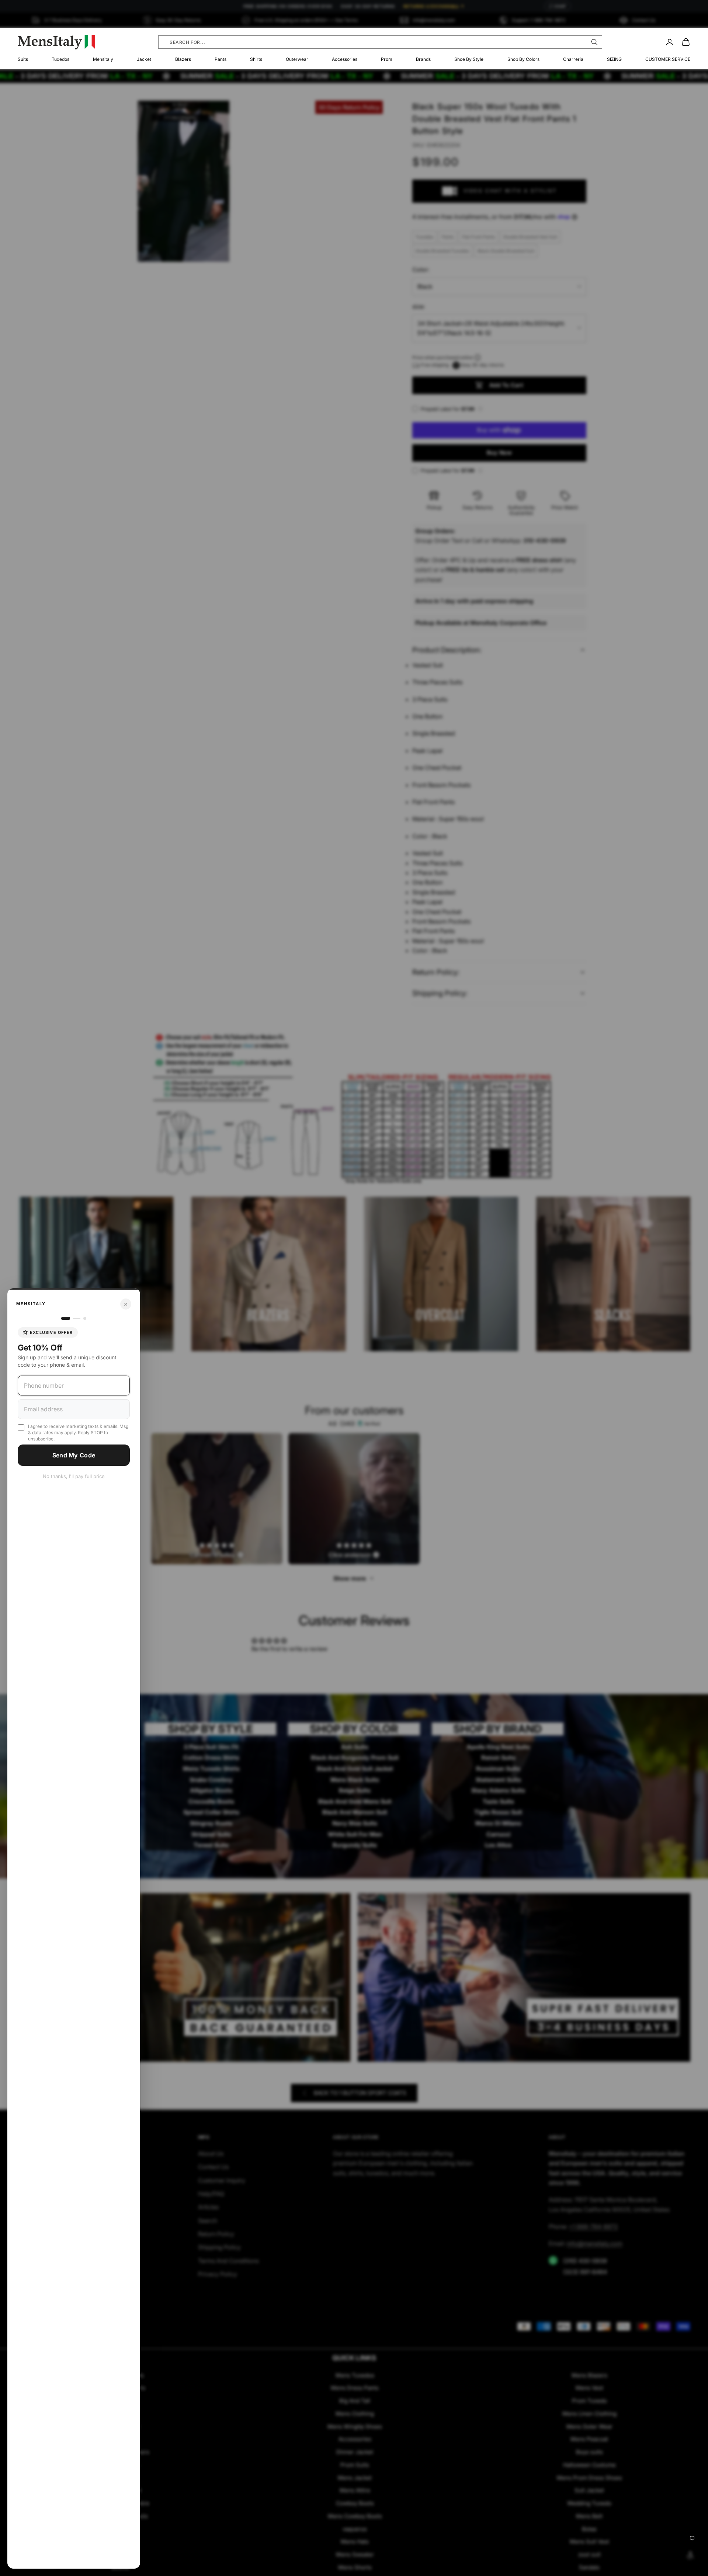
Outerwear (297, 59)
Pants (221, 59)
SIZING (614, 59)
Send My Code (74, 1455)
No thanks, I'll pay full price (74, 1476)
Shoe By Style (469, 59)
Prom (387, 59)
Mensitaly (103, 59)
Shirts (256, 59)
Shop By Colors (523, 59)
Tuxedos (60, 59)
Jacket (144, 59)
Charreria (573, 59)
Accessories (345, 59)
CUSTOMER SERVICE (668, 59)
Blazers (183, 59)
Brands (423, 59)
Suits (23, 59)
